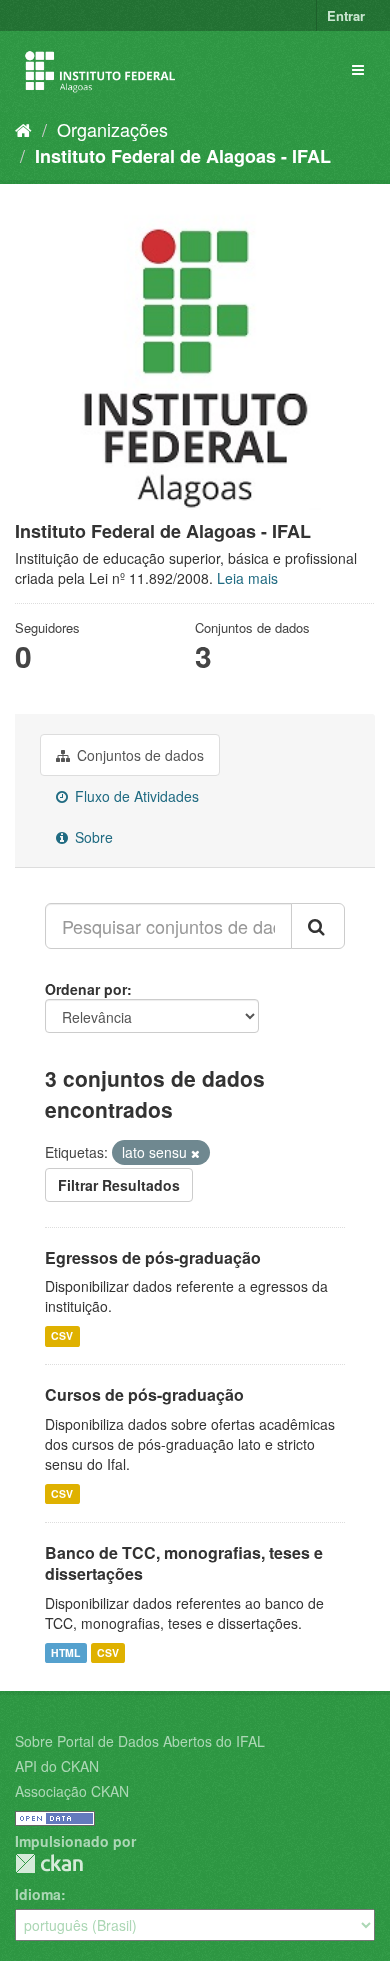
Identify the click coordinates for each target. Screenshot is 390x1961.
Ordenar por (86, 989)
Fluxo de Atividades (135, 796)
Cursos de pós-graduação (144, 1394)
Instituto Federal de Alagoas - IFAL (183, 156)
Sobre (92, 837)
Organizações (112, 129)
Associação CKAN (72, 1791)
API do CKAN (57, 1766)
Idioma (38, 1894)
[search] (318, 926)
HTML (65, 1652)
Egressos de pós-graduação (153, 1257)
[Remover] (195, 1153)
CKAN (49, 1863)
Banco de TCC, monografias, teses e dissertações (184, 1563)
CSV (62, 1335)
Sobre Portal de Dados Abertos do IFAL (140, 1741)
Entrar (346, 15)
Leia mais (247, 578)
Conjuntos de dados (138, 755)
